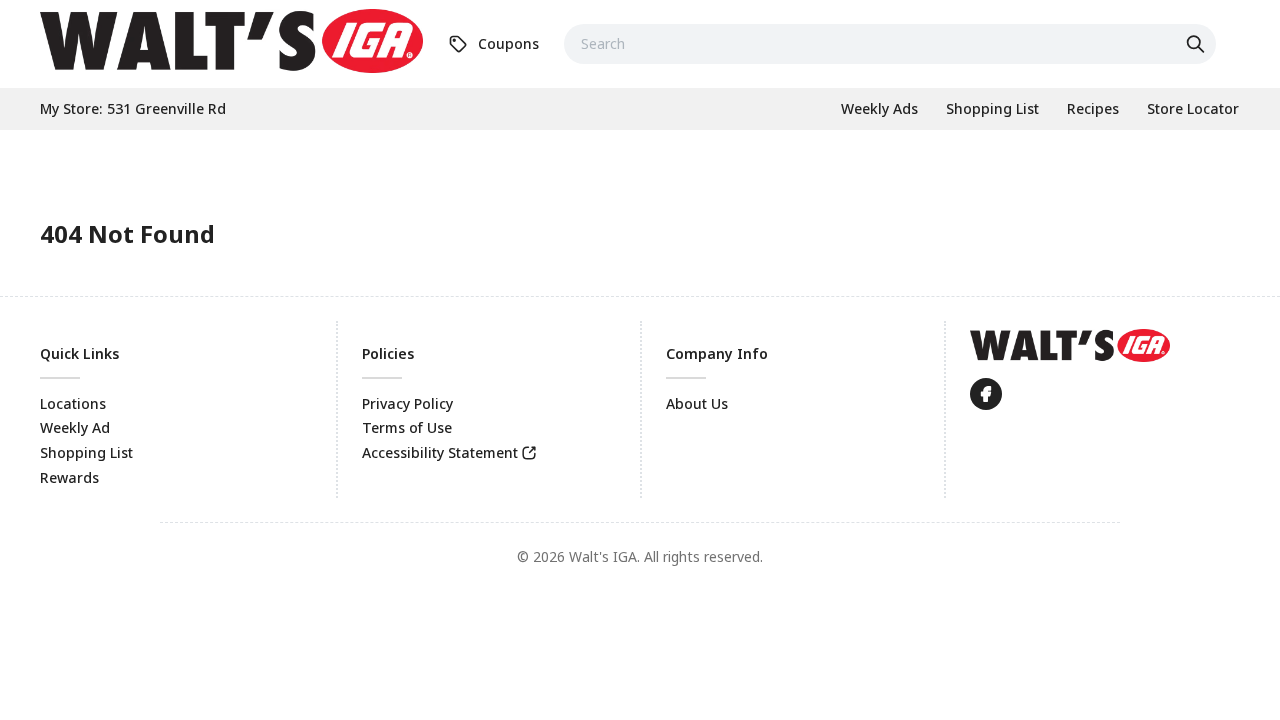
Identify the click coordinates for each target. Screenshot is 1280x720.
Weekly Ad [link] (75, 427)
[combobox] (890, 44)
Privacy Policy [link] (407, 403)
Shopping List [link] (86, 452)
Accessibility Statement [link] (440, 452)
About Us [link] (697, 403)
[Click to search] (1198, 44)
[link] (231, 41)
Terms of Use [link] (407, 427)
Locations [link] (73, 403)
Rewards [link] (69, 477)
